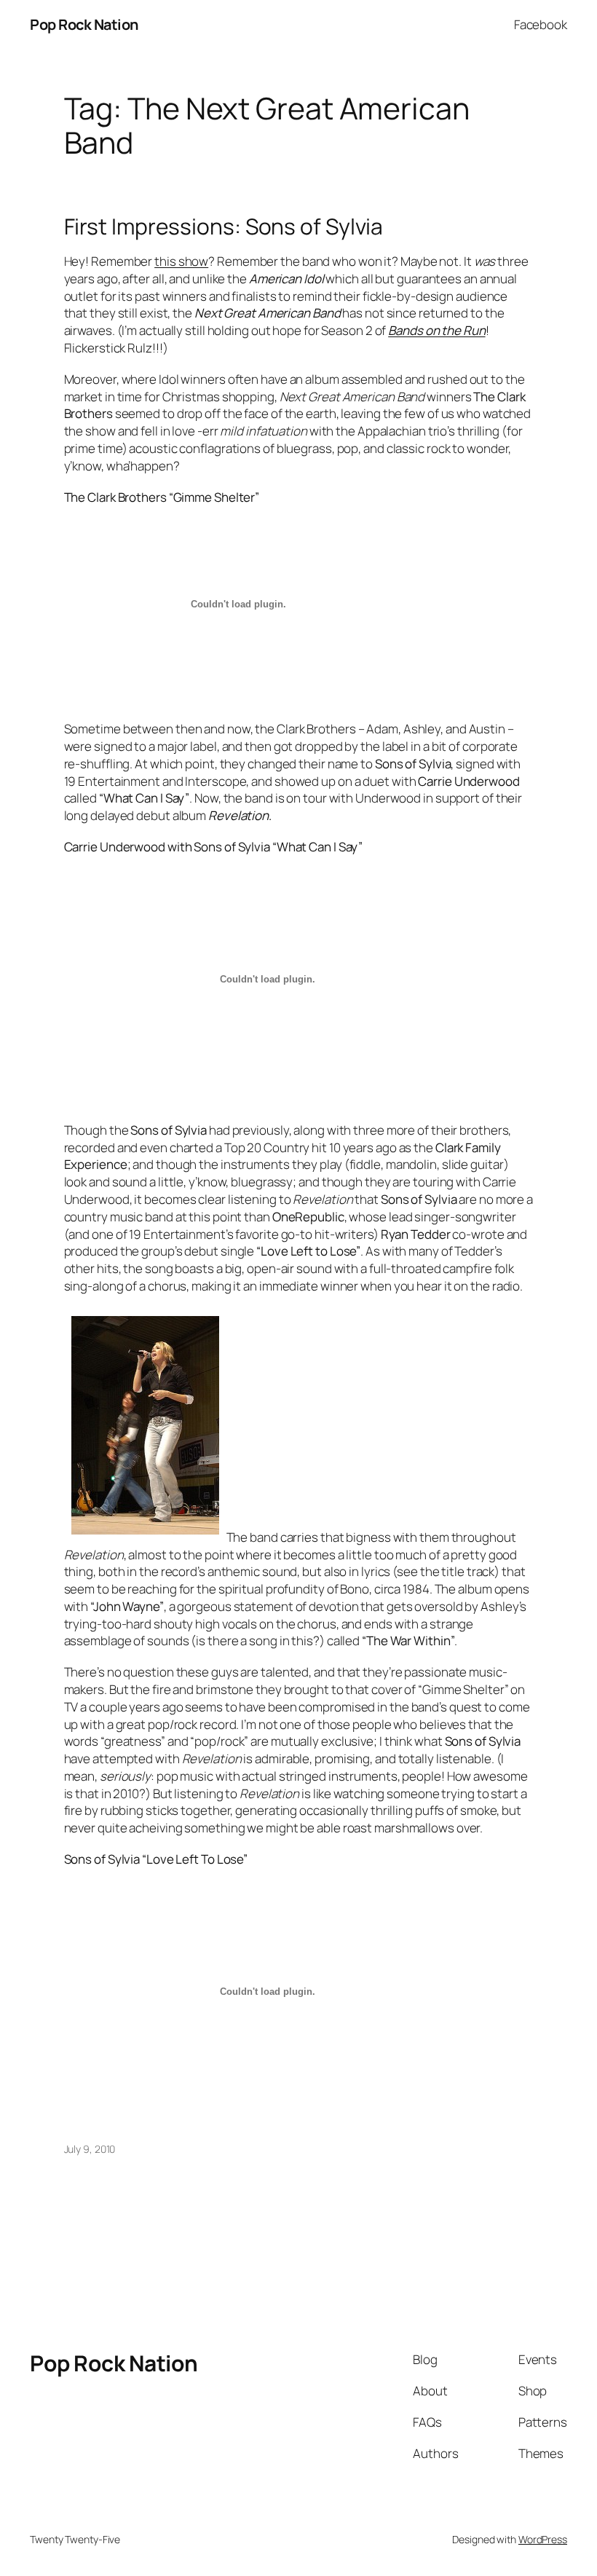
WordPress (543, 2539)
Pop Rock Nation (84, 24)
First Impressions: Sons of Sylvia (224, 227)
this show (181, 261)
